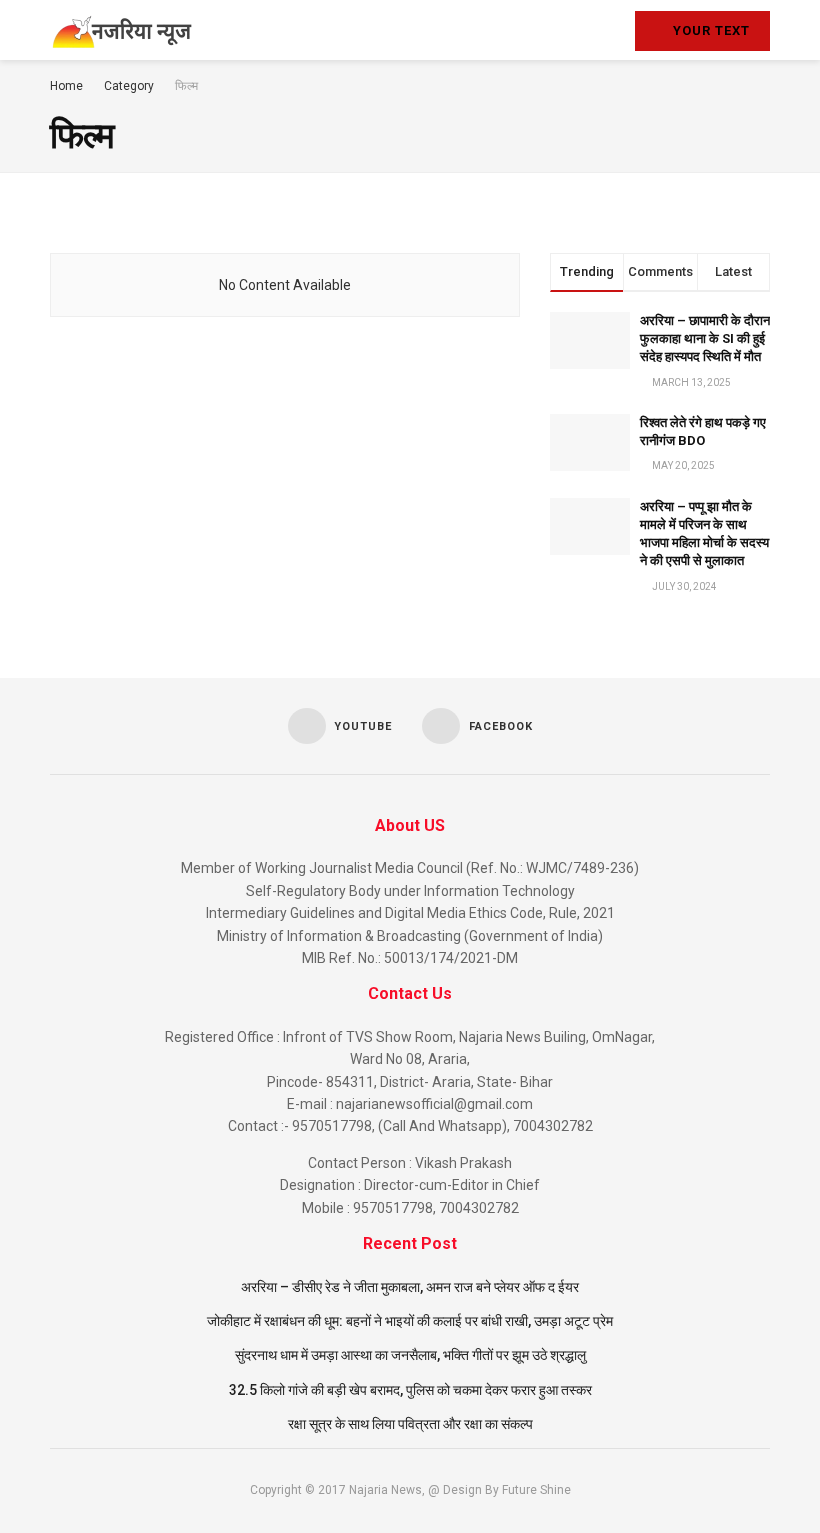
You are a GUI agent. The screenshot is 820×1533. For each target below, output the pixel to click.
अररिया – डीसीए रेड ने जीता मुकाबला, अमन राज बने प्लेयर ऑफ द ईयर (410, 1287)
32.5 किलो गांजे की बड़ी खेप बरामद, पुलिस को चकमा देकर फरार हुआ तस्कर (410, 1390)
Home (66, 86)
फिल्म (186, 86)
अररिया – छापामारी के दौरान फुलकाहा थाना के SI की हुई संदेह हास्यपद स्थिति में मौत (705, 338)
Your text (709, 30)
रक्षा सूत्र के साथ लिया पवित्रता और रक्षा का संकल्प (410, 1424)
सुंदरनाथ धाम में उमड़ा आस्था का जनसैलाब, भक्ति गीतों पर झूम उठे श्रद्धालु (410, 1355)
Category (129, 86)
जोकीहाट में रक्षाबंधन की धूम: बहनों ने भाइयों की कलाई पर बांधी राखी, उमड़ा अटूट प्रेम (410, 1321)
